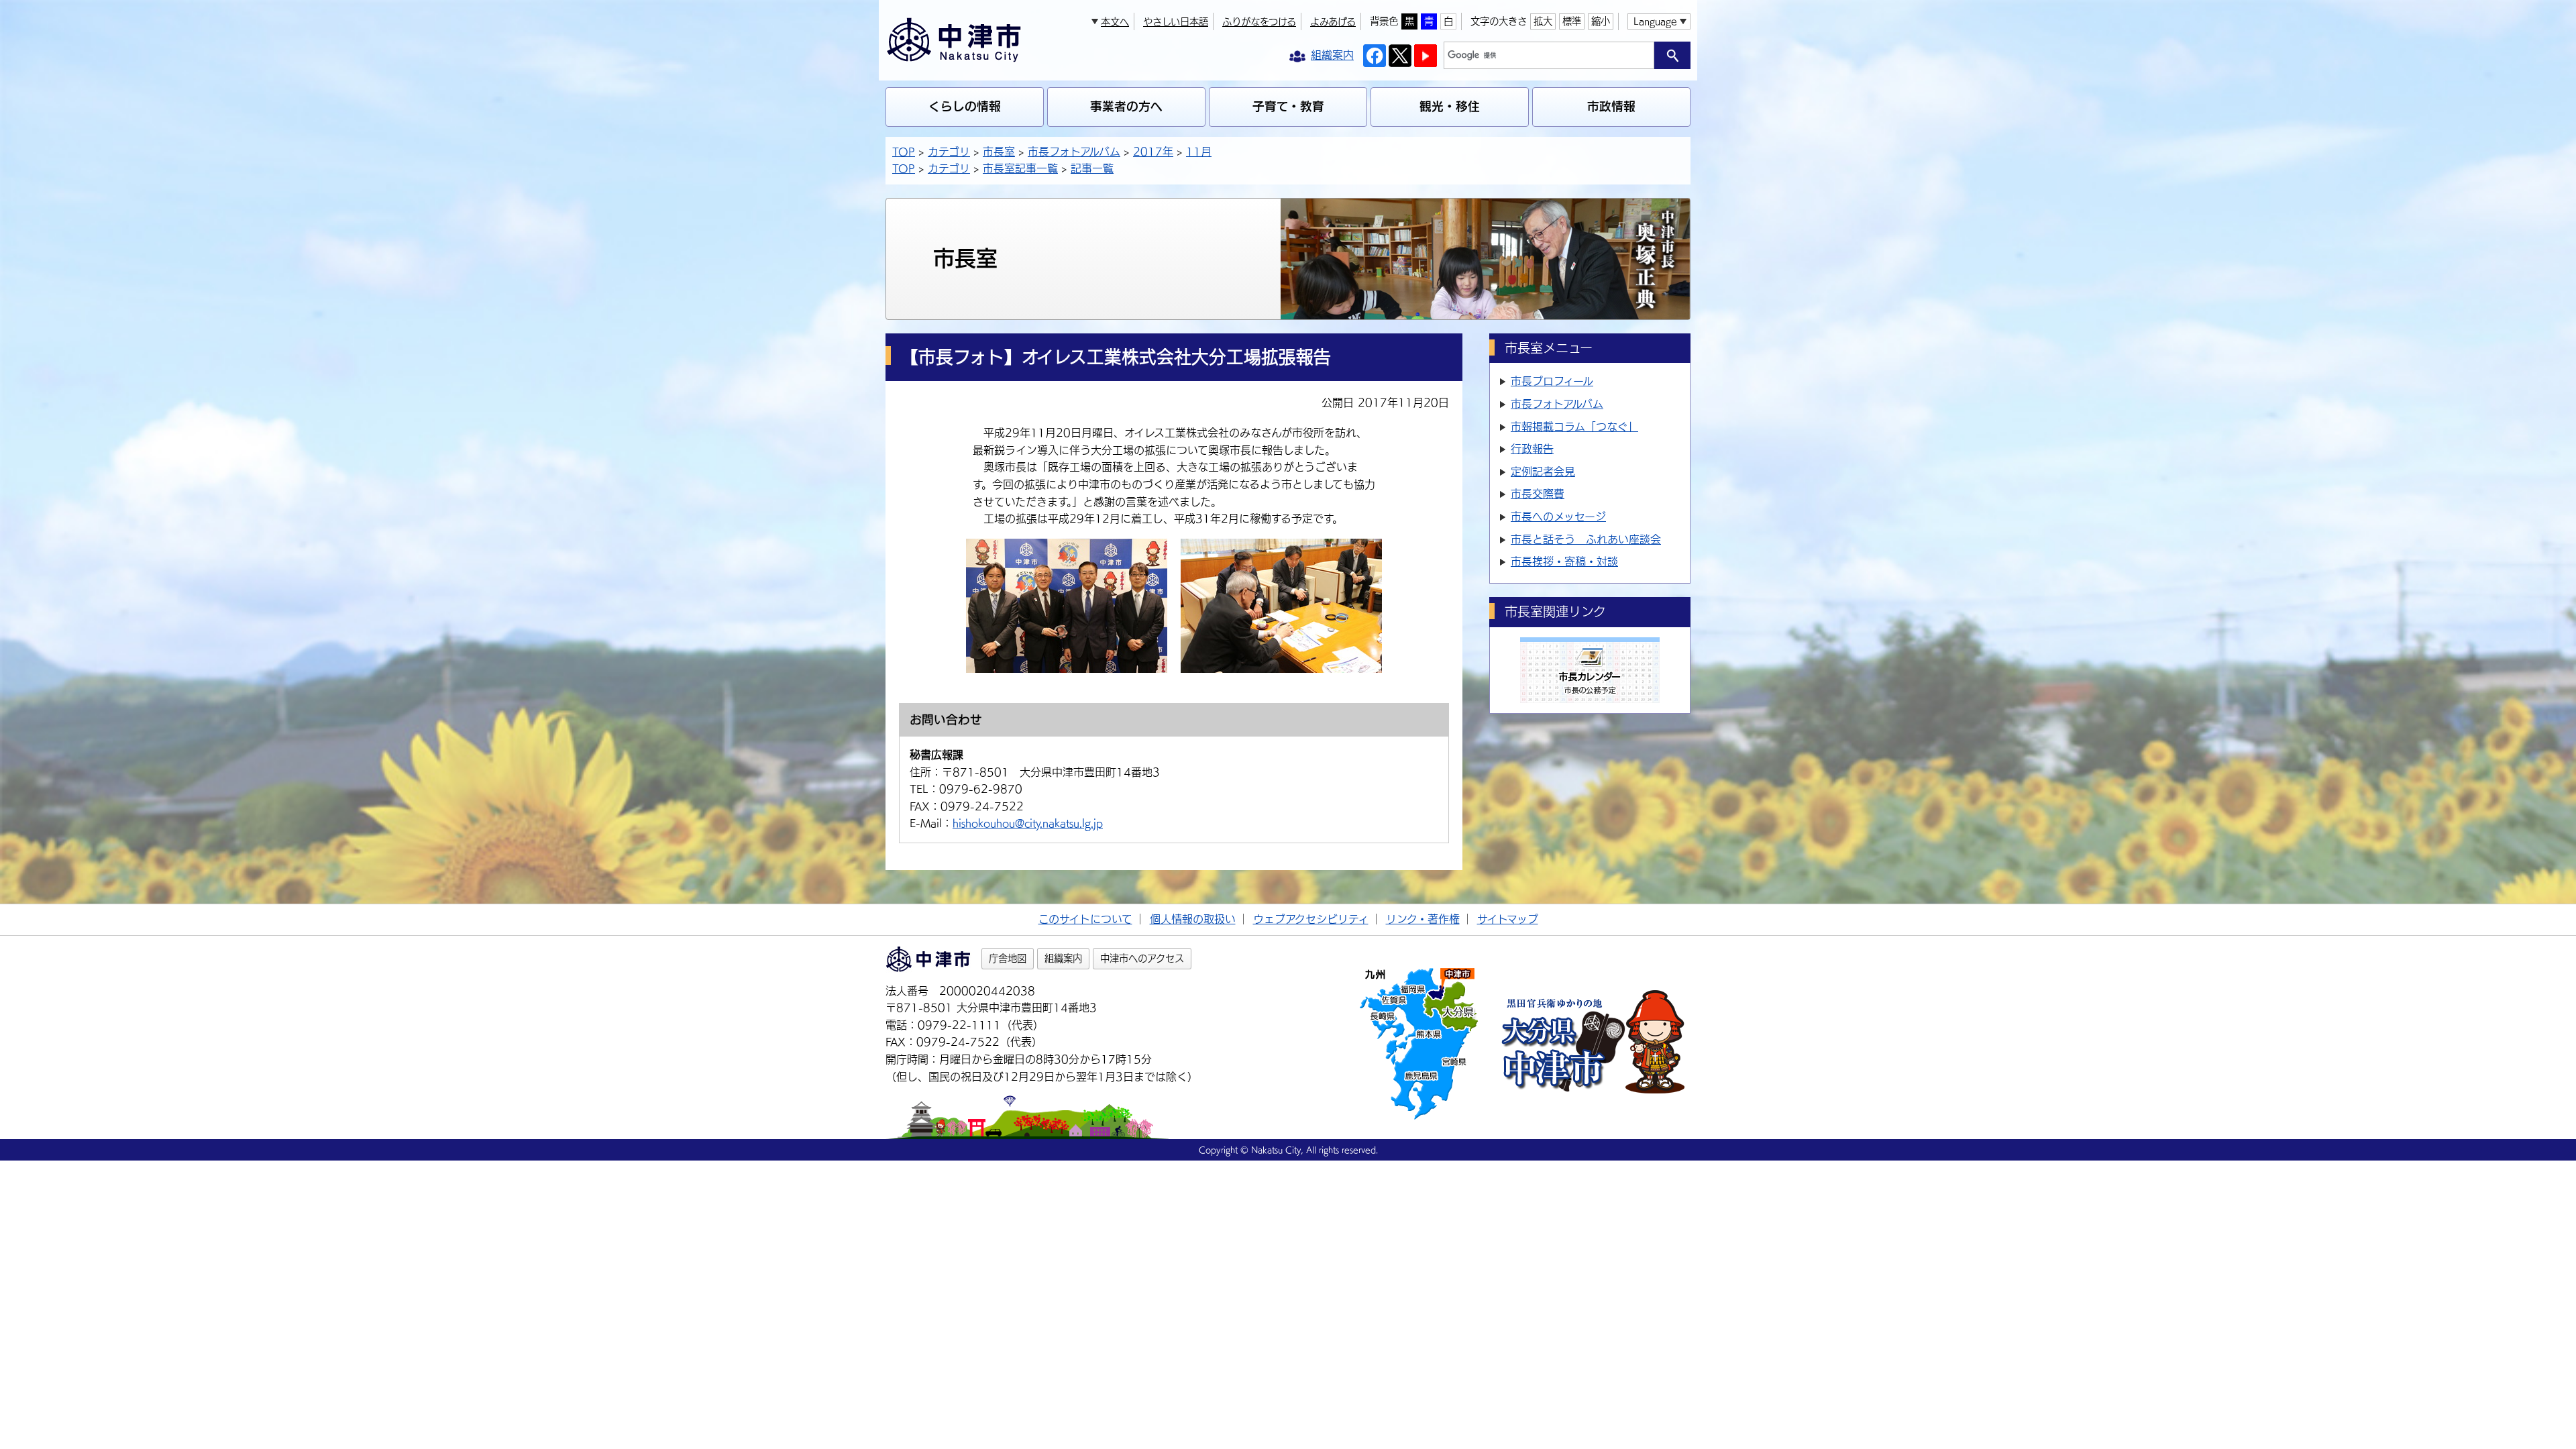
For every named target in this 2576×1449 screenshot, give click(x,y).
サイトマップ (1508, 919)
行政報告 (1532, 449)
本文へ (1115, 22)
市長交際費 (1538, 494)
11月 (1199, 152)
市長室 (999, 152)
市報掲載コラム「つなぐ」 (1574, 427)
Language (1655, 21)
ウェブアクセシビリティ (1311, 919)
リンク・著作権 (1423, 919)
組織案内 (1063, 958)
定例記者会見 (1543, 472)
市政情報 (1611, 106)
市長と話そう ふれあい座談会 (1586, 539)
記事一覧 (1092, 168)
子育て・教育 (1288, 106)
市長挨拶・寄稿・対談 (1564, 561)
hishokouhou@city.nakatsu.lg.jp (1028, 823)
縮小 (1601, 21)
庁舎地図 (1008, 958)
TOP (904, 152)
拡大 (1543, 21)
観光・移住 (1450, 106)
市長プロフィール (1552, 381)
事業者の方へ (1126, 106)
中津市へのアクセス (1142, 958)
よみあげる (1333, 22)
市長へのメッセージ (1558, 517)
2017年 (1153, 152)
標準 (1572, 21)
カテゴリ (949, 152)
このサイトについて (1085, 919)
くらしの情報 (965, 106)
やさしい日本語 (1176, 22)
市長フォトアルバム (1074, 152)
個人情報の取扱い (1193, 919)
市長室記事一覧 (1020, 168)
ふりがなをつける (1259, 22)
